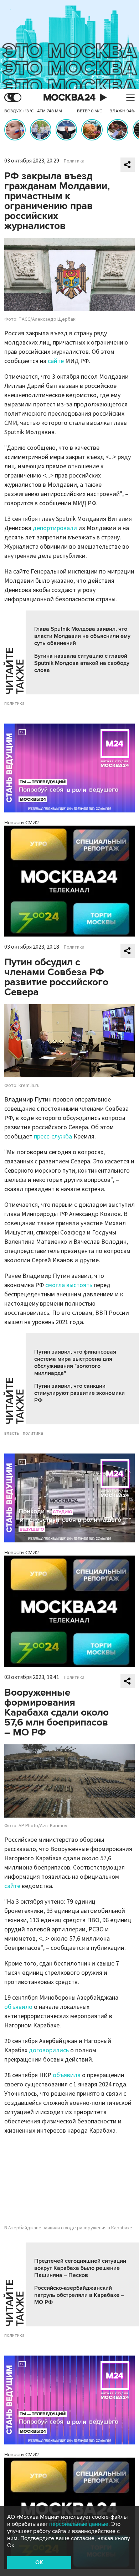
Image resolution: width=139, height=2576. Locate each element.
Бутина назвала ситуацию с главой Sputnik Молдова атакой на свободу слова (82, 663)
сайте (56, 361)
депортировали (55, 528)
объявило (18, 2007)
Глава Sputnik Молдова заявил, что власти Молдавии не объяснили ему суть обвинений (82, 636)
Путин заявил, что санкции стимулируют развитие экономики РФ (79, 1393)
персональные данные (79, 2524)
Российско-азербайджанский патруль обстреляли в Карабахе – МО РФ (79, 2295)
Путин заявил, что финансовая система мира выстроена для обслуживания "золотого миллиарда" (75, 1362)
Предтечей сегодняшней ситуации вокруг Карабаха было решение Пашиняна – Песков (80, 2268)
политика (14, 703)
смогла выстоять (69, 1285)
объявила (67, 2075)
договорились (49, 2050)
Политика (74, 161)
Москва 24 (69, 98)
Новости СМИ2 (22, 823)
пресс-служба (53, 1137)
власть (12, 1433)
